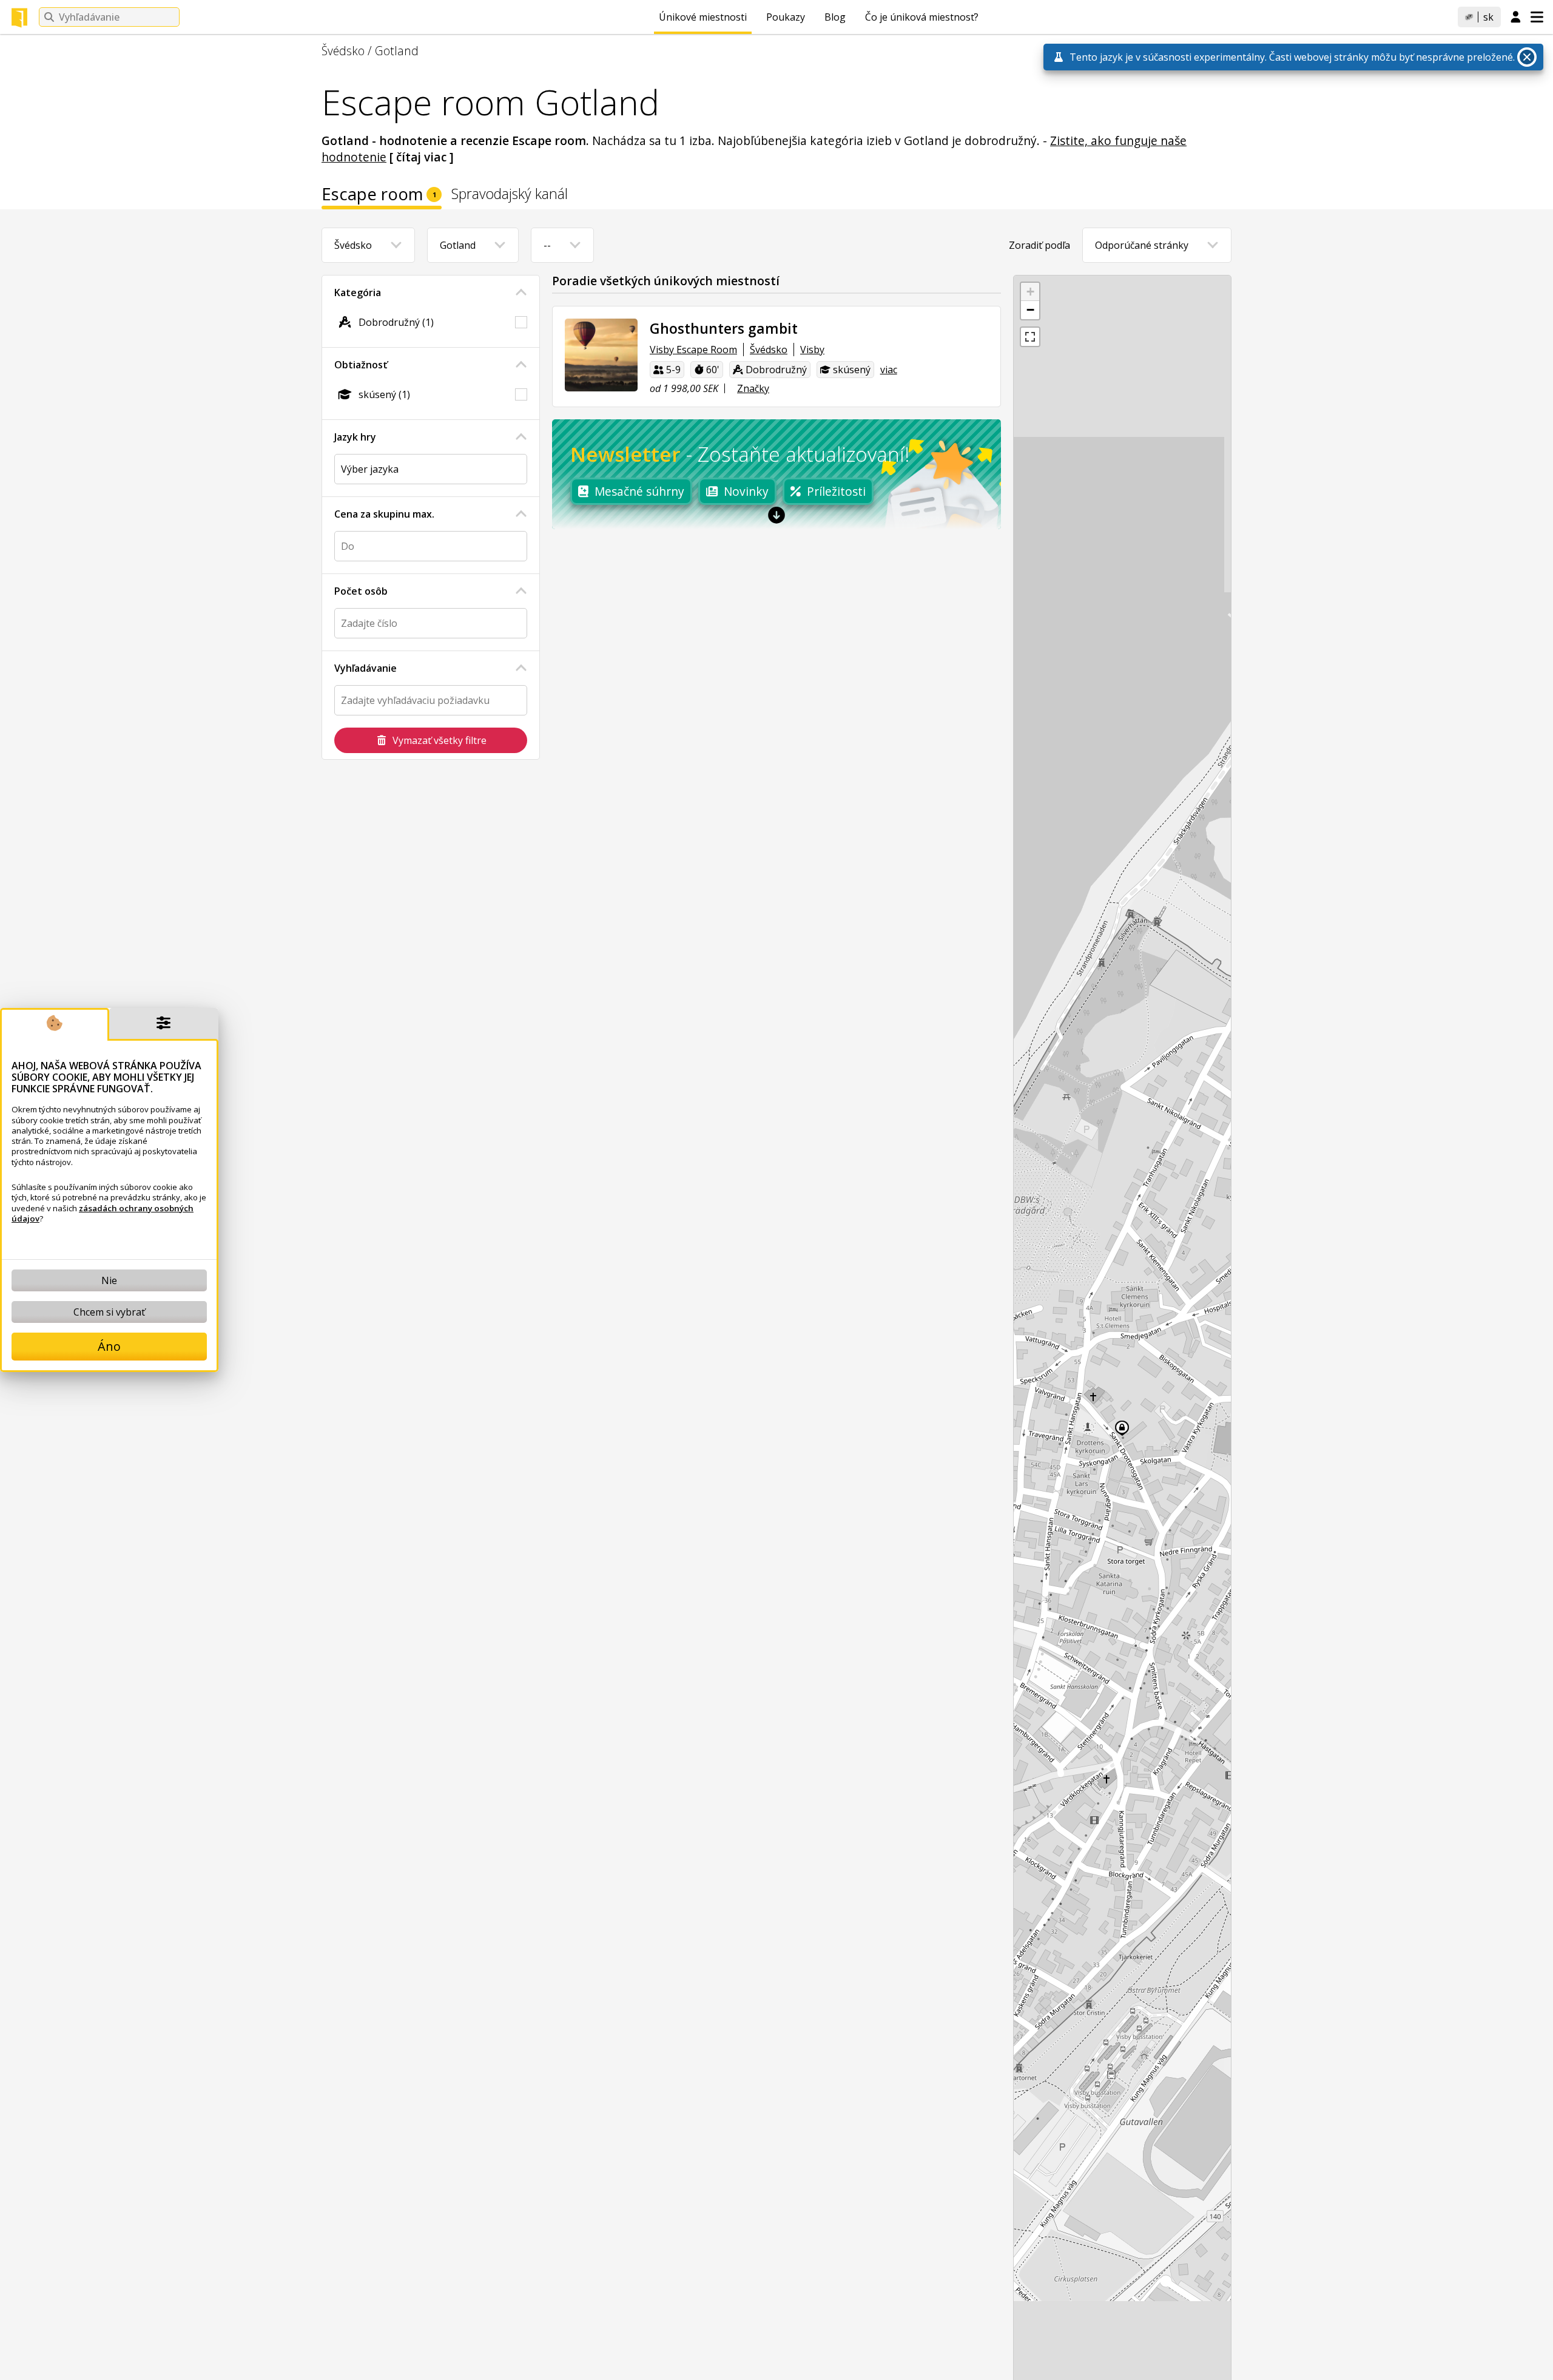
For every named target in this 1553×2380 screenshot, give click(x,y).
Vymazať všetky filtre (440, 740)
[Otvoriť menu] (1537, 17)
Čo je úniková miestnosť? (922, 17)
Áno (109, 1346)
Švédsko (343, 51)
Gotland (397, 51)
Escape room (379, 196)
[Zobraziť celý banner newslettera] (776, 515)
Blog (835, 17)
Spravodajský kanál (510, 195)
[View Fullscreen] (1030, 337)
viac (889, 370)
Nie (109, 1280)
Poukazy (786, 17)
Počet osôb (361, 591)
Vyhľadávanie (366, 668)
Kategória (358, 292)
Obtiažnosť (361, 365)
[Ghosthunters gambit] (601, 355)
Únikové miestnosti (703, 17)
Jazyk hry (355, 437)
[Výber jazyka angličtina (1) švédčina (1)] (431, 469)
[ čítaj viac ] (422, 157)
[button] (1030, 292)
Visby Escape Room (693, 350)
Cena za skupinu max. (384, 514)
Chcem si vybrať (109, 1312)
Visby (812, 350)
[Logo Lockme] (19, 18)
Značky (753, 388)
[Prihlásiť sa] (1516, 18)
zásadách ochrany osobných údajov (103, 1213)
